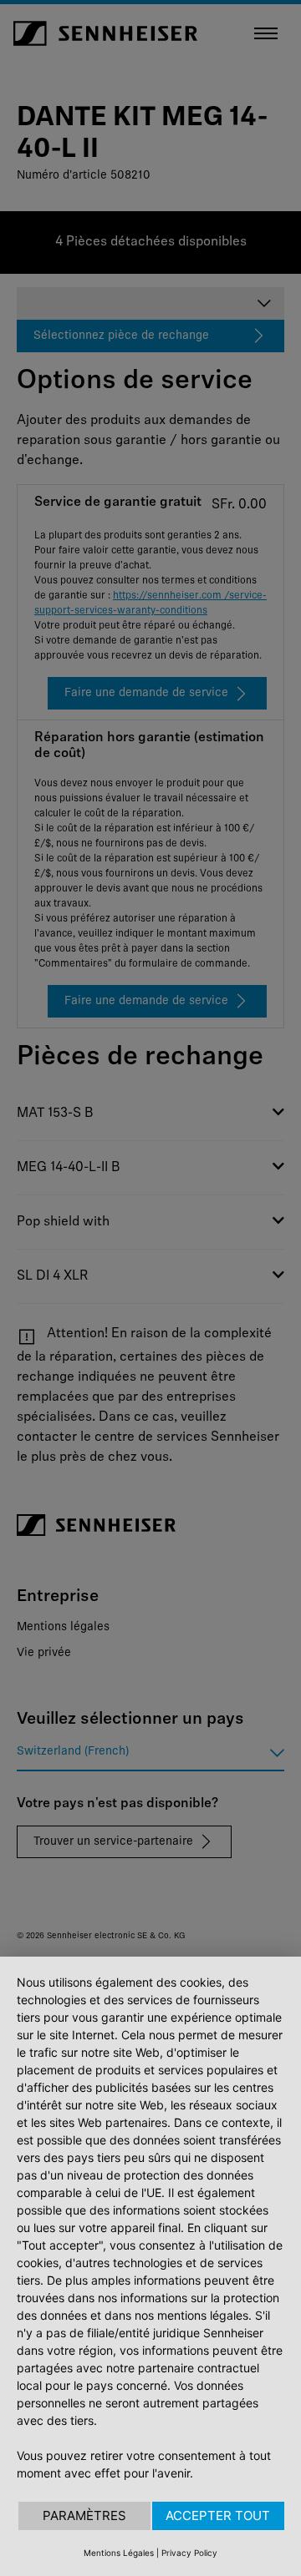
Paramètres (84, 2515)
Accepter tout (218, 2515)
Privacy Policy (189, 2553)
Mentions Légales (119, 2553)
